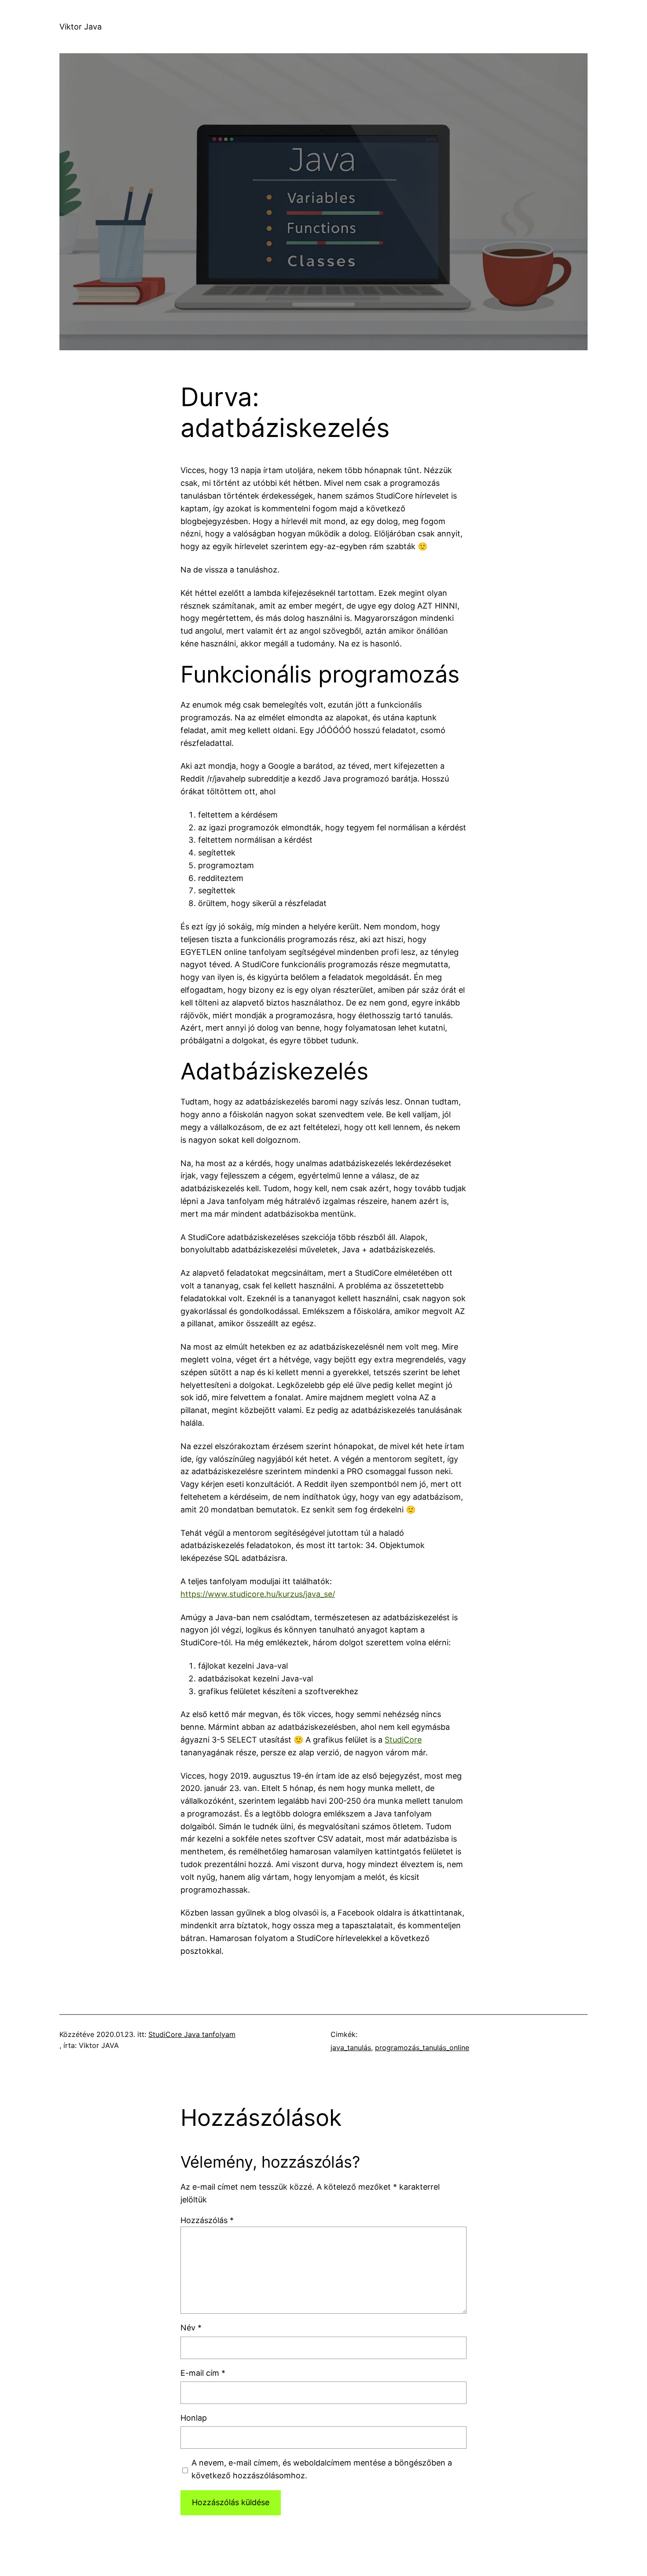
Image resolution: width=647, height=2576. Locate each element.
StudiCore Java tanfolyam (192, 2034)
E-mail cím (203, 2373)
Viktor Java (81, 27)
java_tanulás (351, 2048)
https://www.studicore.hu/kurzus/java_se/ (258, 1594)
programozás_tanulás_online (422, 2048)
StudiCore (403, 1740)
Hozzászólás (207, 2220)
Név (191, 2328)
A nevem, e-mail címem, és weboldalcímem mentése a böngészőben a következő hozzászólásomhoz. (322, 2469)
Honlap (194, 2418)
